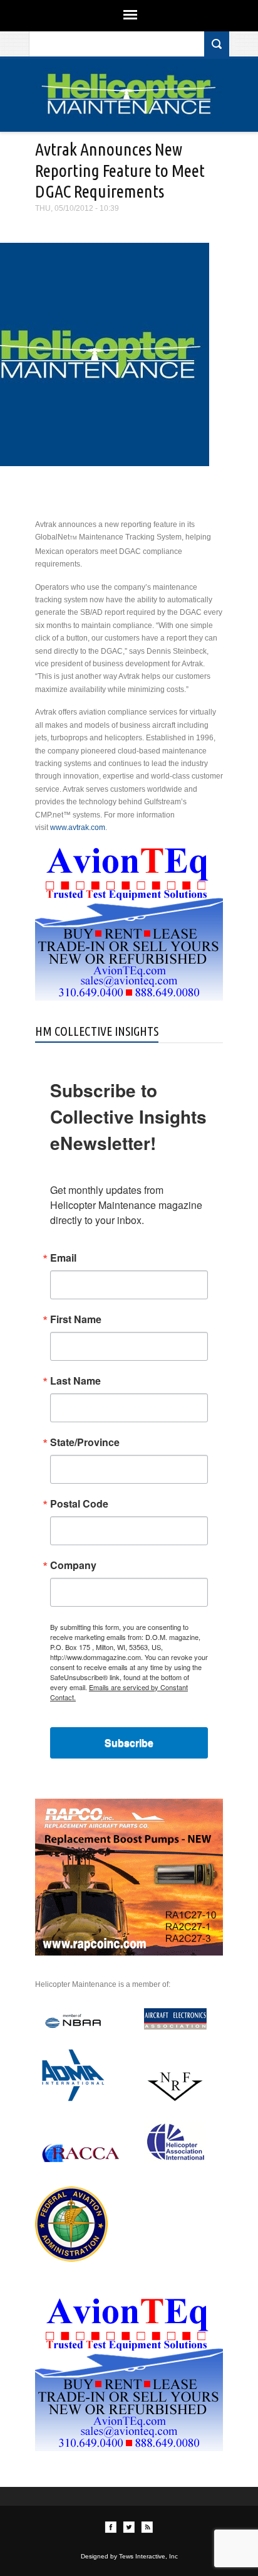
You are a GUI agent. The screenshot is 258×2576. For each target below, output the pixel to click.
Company (73, 1565)
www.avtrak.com (78, 828)
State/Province (85, 1442)
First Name (76, 1319)
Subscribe (129, 1743)
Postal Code (79, 1504)
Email (63, 1258)
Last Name (75, 1381)
